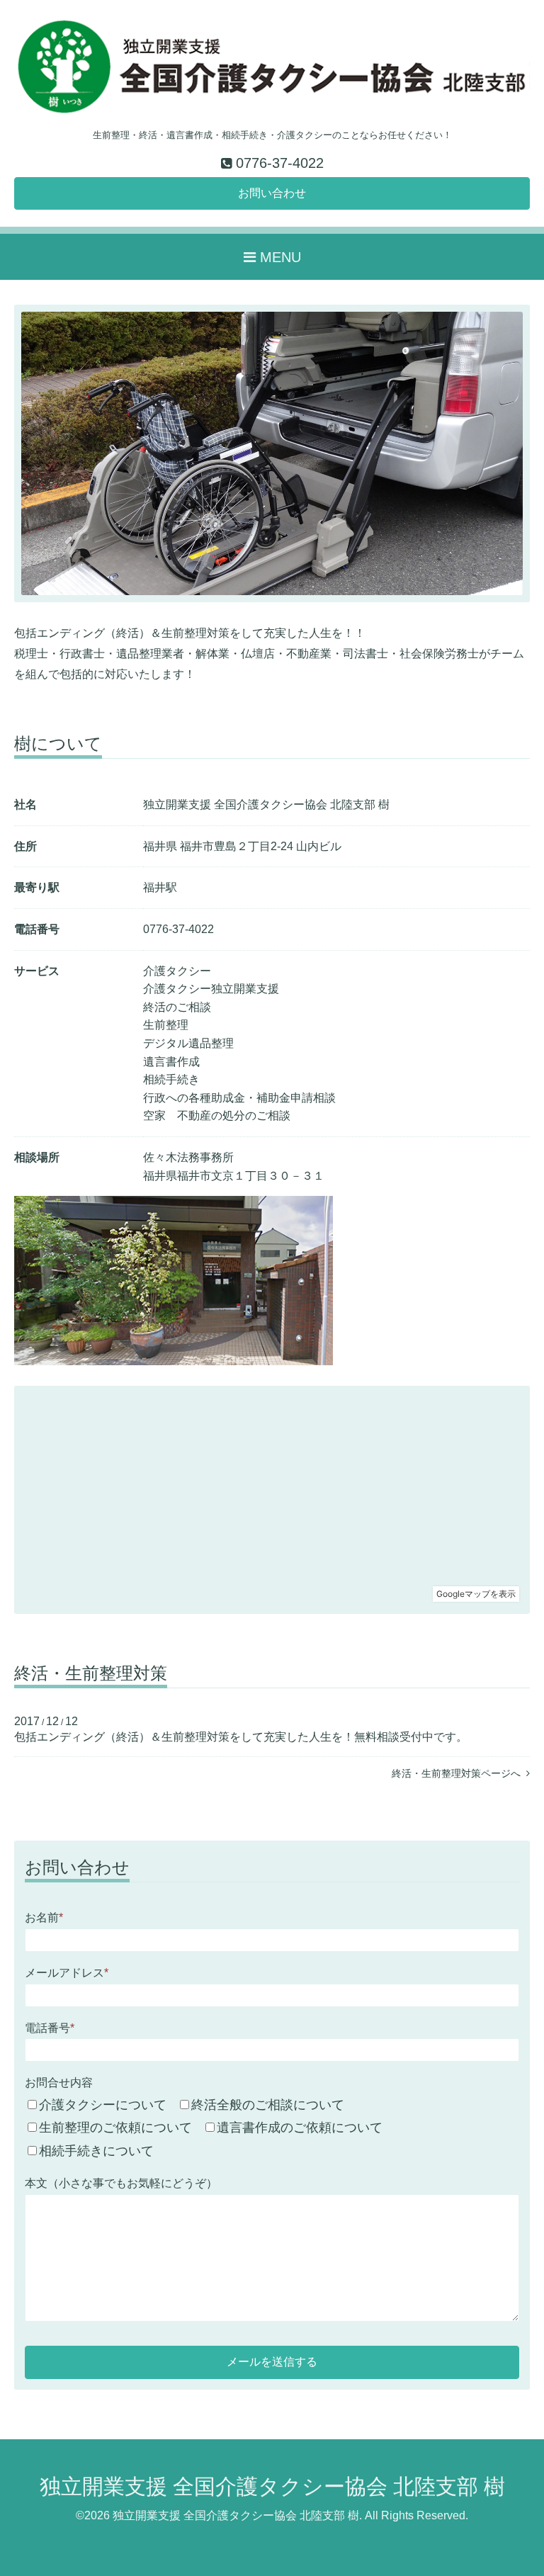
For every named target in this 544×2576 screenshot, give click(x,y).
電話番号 (50, 2028)
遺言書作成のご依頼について (300, 2128)
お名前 (44, 1917)
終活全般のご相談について (268, 2105)
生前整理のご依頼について (115, 2128)
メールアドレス (67, 1973)
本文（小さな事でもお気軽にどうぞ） (121, 2183)
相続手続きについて (96, 2151)
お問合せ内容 (59, 2083)
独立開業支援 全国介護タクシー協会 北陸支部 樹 (272, 2486)
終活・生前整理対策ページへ (459, 1773)
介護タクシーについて (103, 2105)
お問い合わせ (272, 193)
